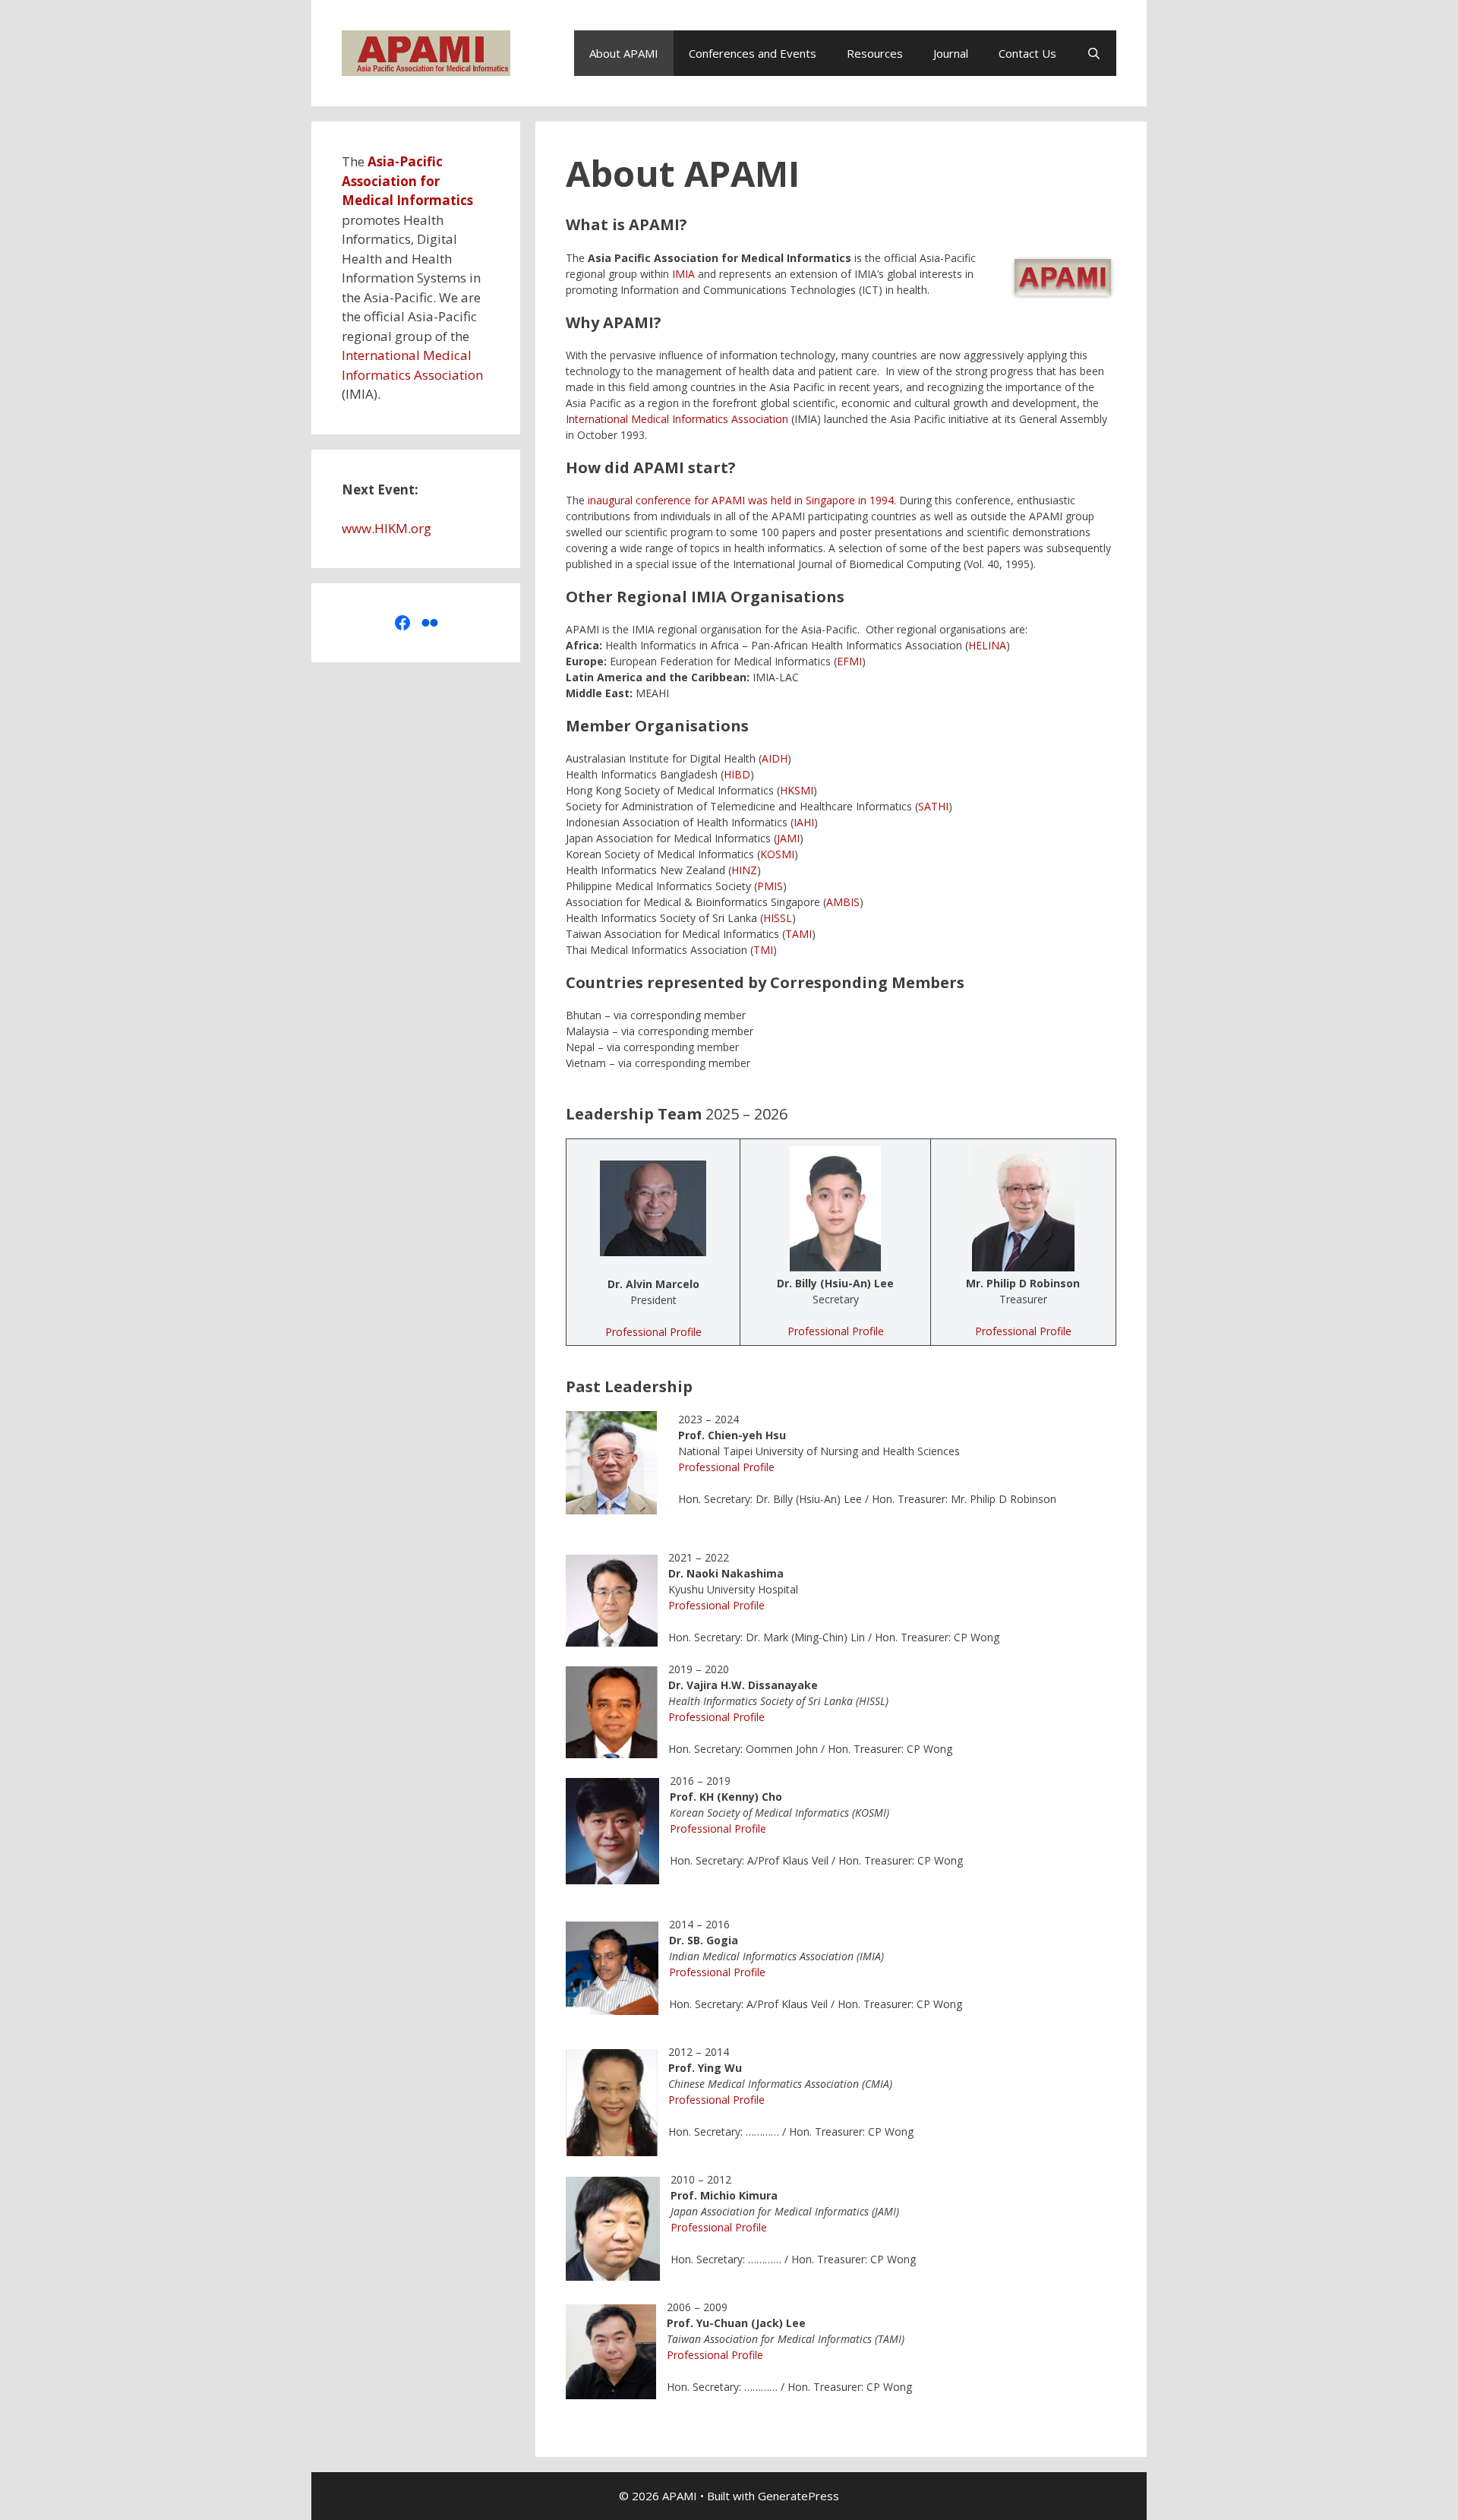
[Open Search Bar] (1094, 53)
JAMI (788, 838)
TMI (763, 950)
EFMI (849, 661)
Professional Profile (653, 1332)
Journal (951, 53)
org (421, 528)
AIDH (775, 758)
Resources (875, 53)
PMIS (770, 886)
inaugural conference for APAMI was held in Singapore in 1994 (741, 500)
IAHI (804, 822)
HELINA (987, 645)
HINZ (744, 870)
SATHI (933, 806)
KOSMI (777, 854)
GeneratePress (798, 2496)
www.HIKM (375, 528)
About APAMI (624, 53)
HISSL (778, 918)
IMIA (683, 274)
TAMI (798, 934)
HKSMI (797, 790)
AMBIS (843, 902)
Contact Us (1027, 53)
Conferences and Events (753, 53)
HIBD (737, 774)
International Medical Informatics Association (677, 419)
